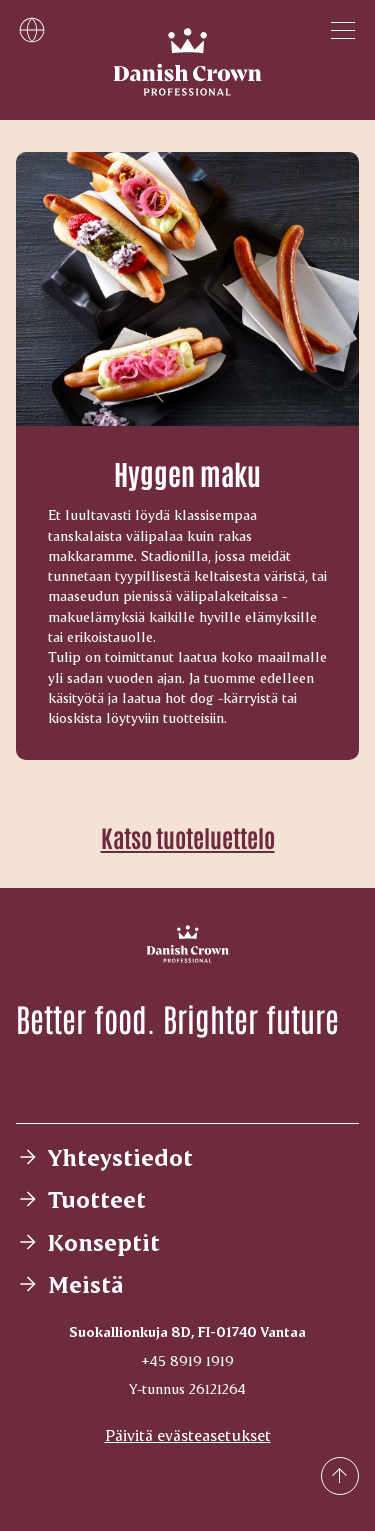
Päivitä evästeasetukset (188, 1434)
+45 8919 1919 (187, 1360)
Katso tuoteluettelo (188, 836)
